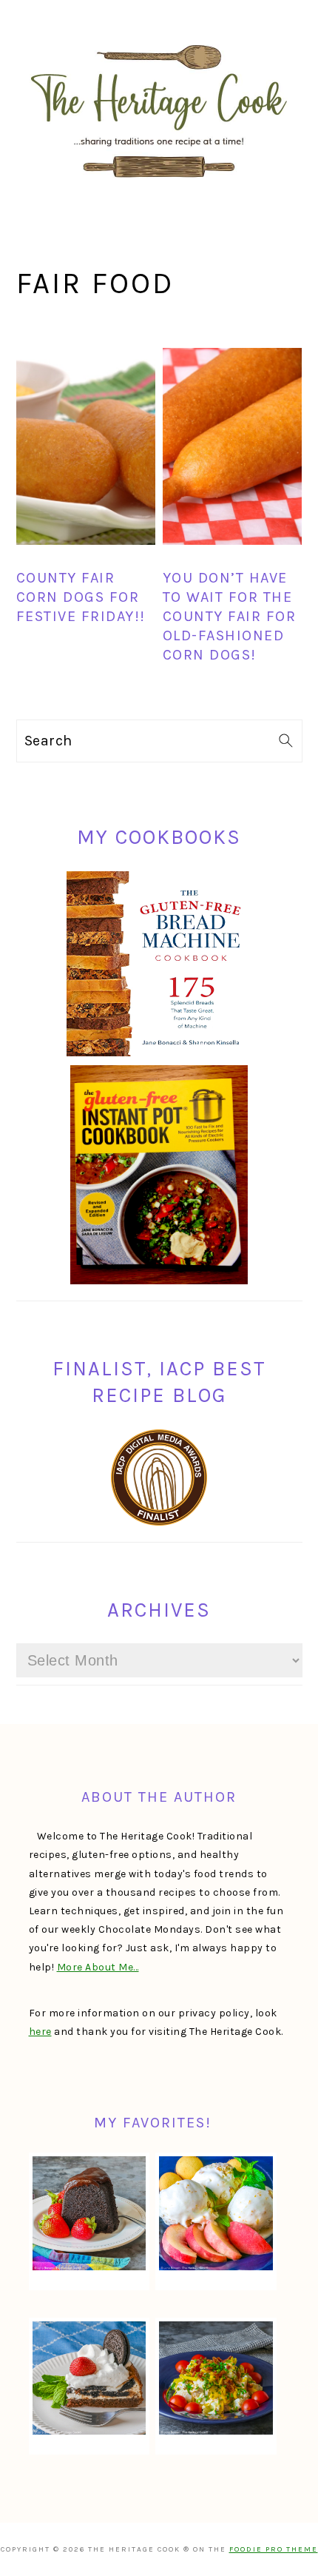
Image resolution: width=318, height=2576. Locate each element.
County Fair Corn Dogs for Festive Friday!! (81, 597)
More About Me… (98, 1967)
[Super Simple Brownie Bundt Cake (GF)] (89, 2213)
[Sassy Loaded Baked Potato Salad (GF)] (216, 2378)
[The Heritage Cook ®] (159, 185)
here (40, 2032)
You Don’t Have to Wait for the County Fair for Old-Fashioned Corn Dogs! (230, 616)
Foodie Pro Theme (274, 2549)
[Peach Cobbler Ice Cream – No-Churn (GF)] (216, 2213)
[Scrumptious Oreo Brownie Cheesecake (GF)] (89, 2378)
